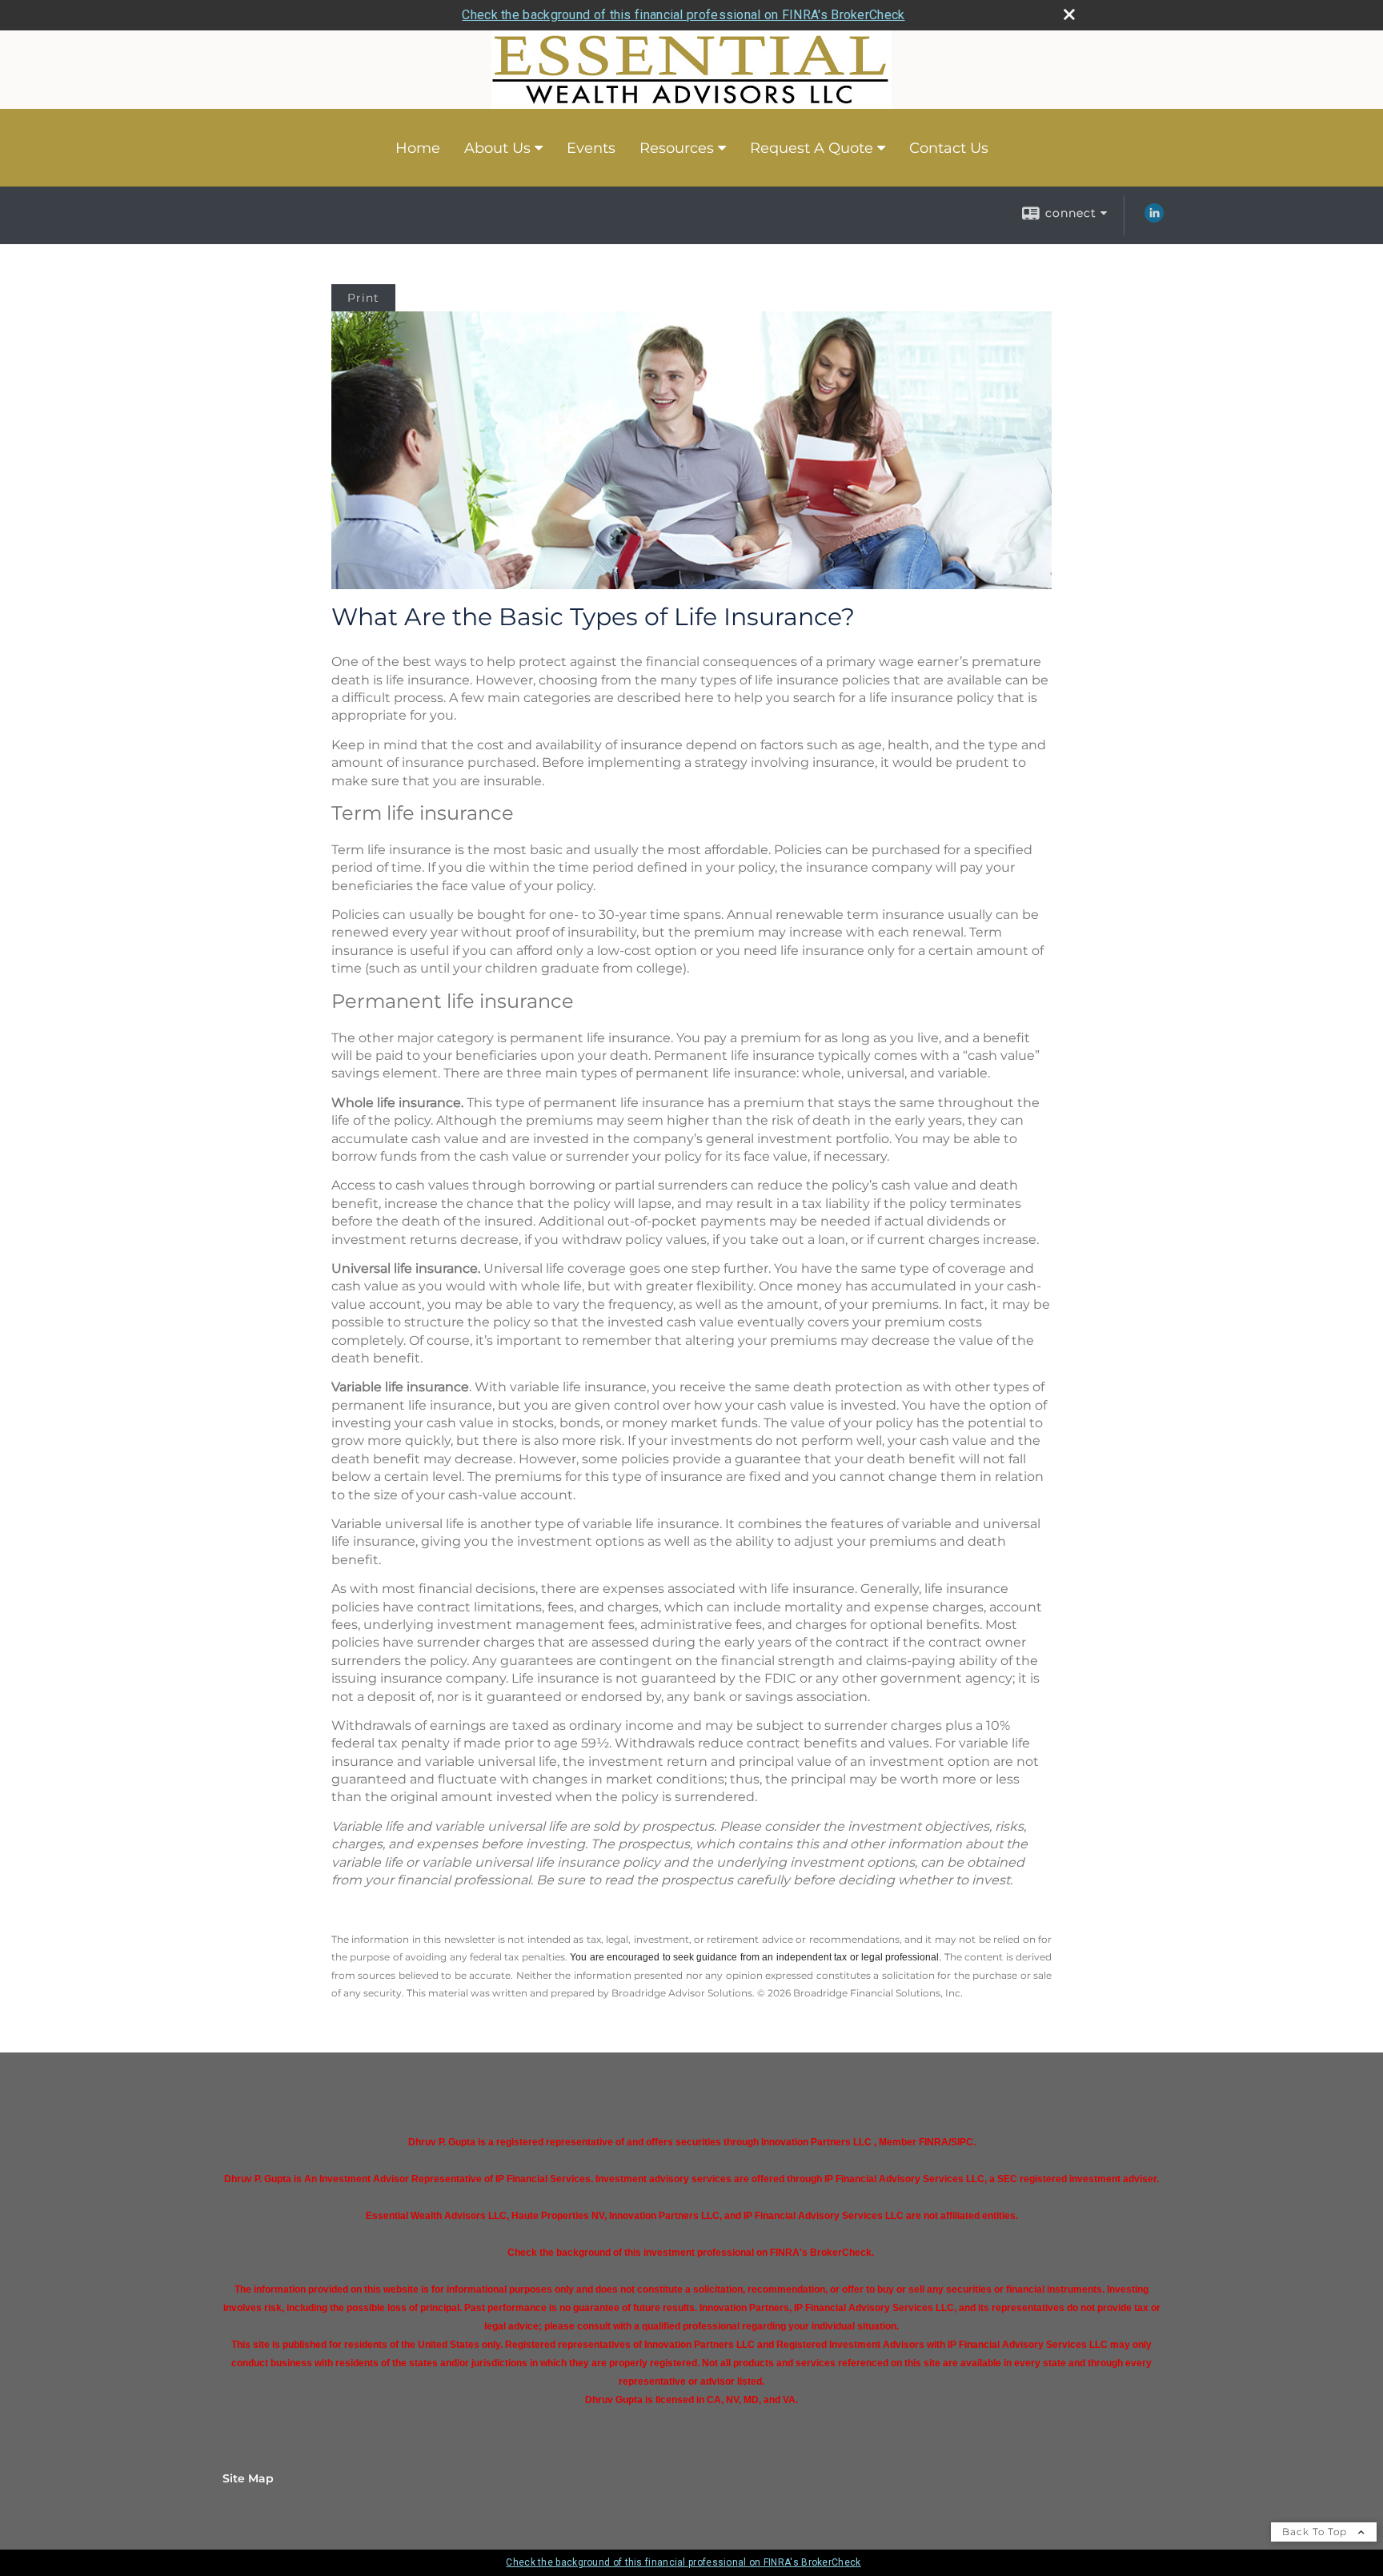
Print (363, 298)
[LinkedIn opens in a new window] (1154, 219)
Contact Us (949, 148)
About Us (497, 148)
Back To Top (1316, 2532)
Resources (677, 148)
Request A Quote (812, 148)
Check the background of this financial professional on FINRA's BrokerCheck (683, 15)
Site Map (248, 2478)
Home (418, 148)
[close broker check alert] (1069, 14)
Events (591, 148)
